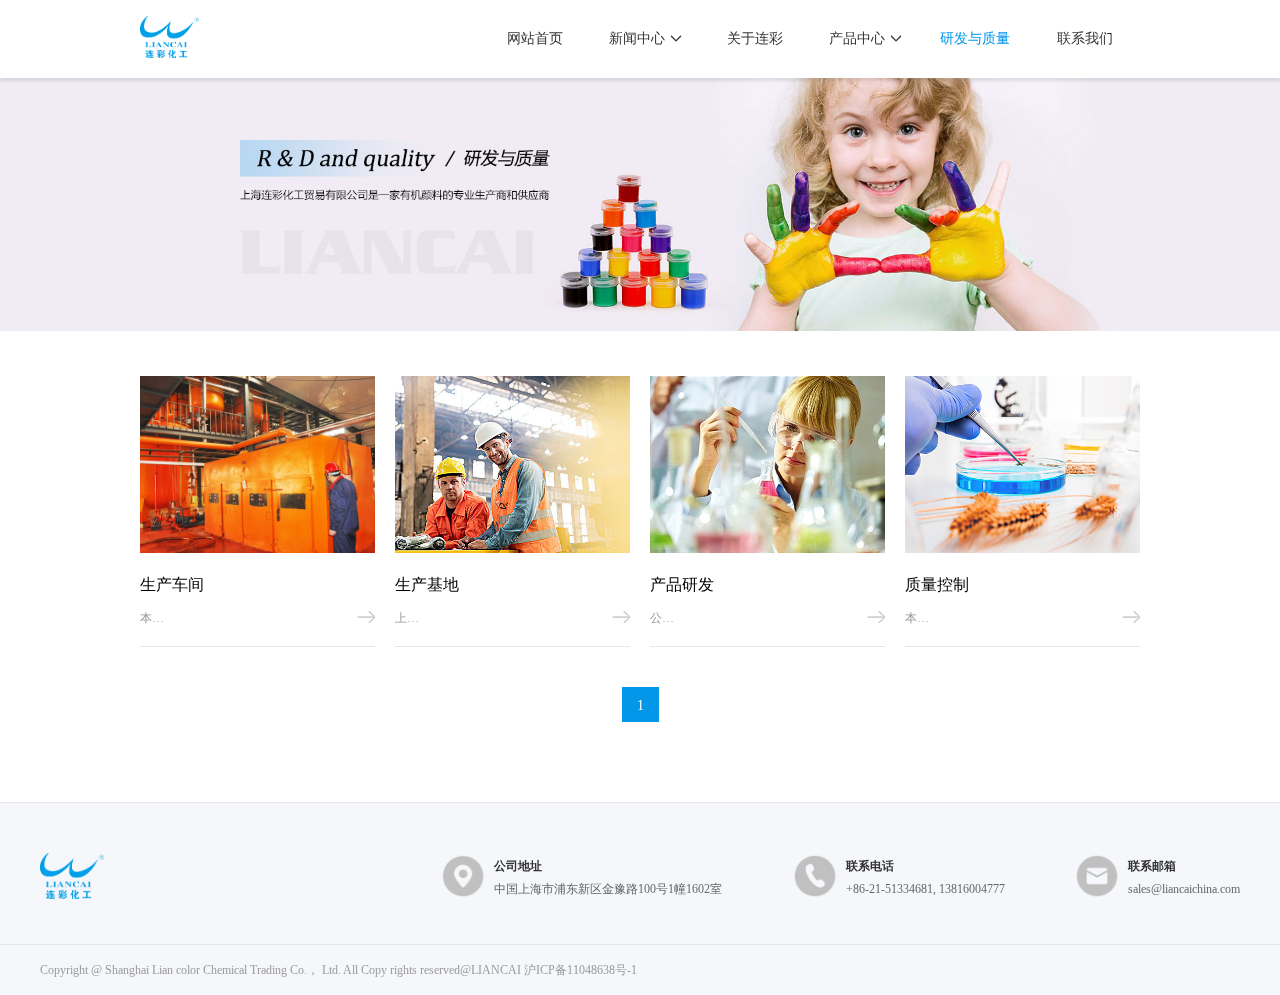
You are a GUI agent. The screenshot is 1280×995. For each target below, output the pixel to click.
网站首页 (535, 38)
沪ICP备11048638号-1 (580, 970)
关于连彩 (755, 38)
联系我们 (1085, 38)
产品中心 (857, 38)
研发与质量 (975, 38)
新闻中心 (637, 38)
